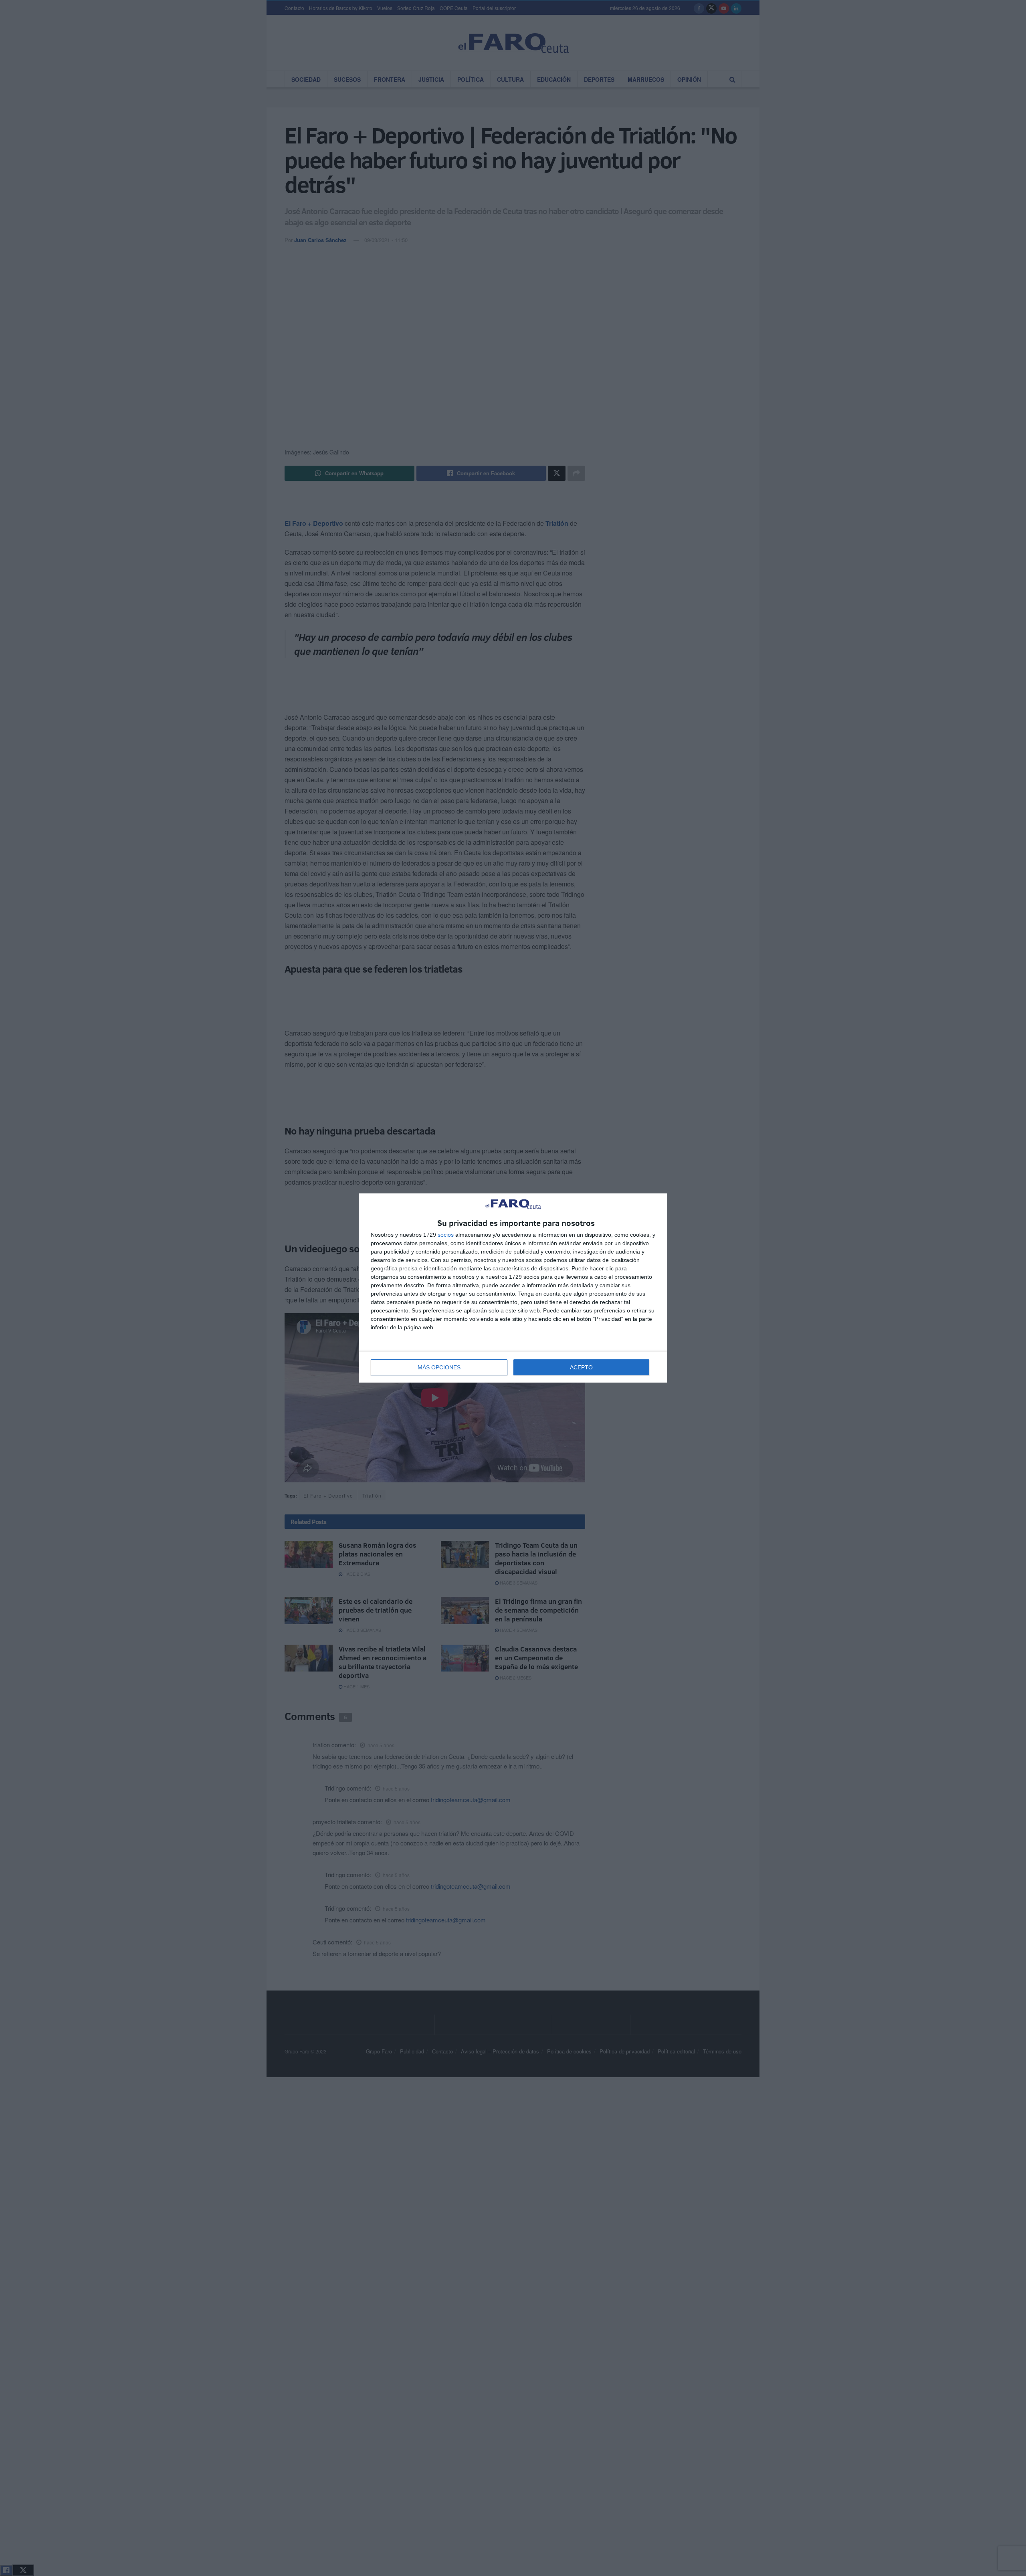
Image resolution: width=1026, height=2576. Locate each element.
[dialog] (513, 1288)
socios (446, 1235)
